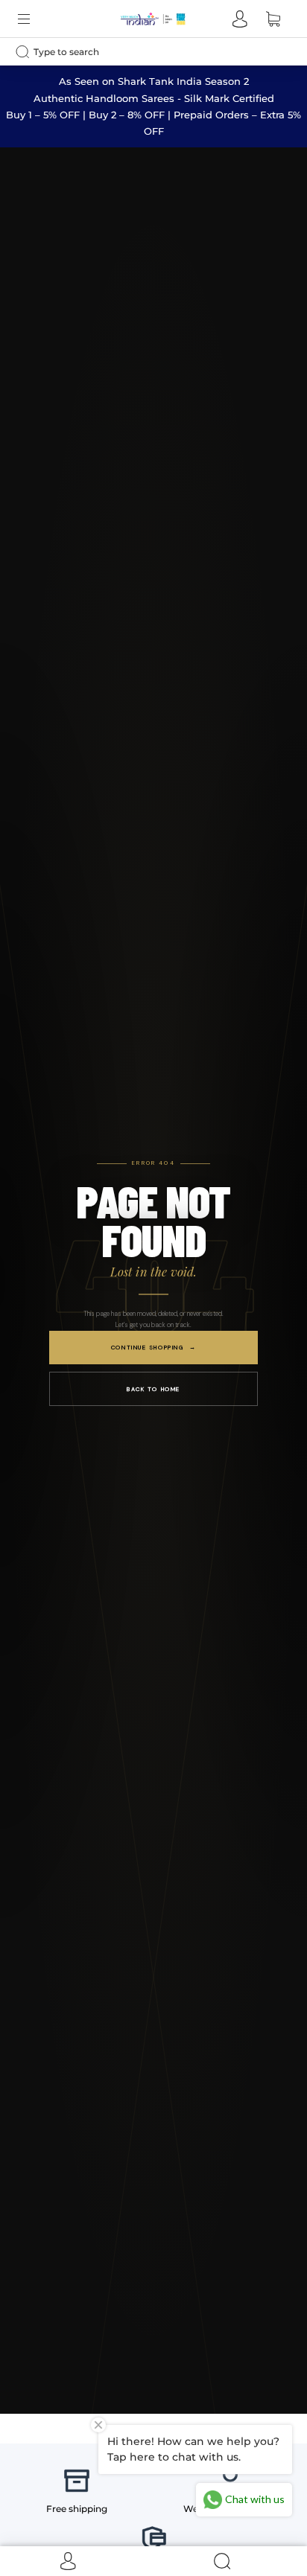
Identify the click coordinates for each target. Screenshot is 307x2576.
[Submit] (26, 51)
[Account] (240, 19)
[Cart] (273, 19)
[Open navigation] (34, 19)
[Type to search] (141, 52)
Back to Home (153, 1389)
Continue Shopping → (153, 1347)
